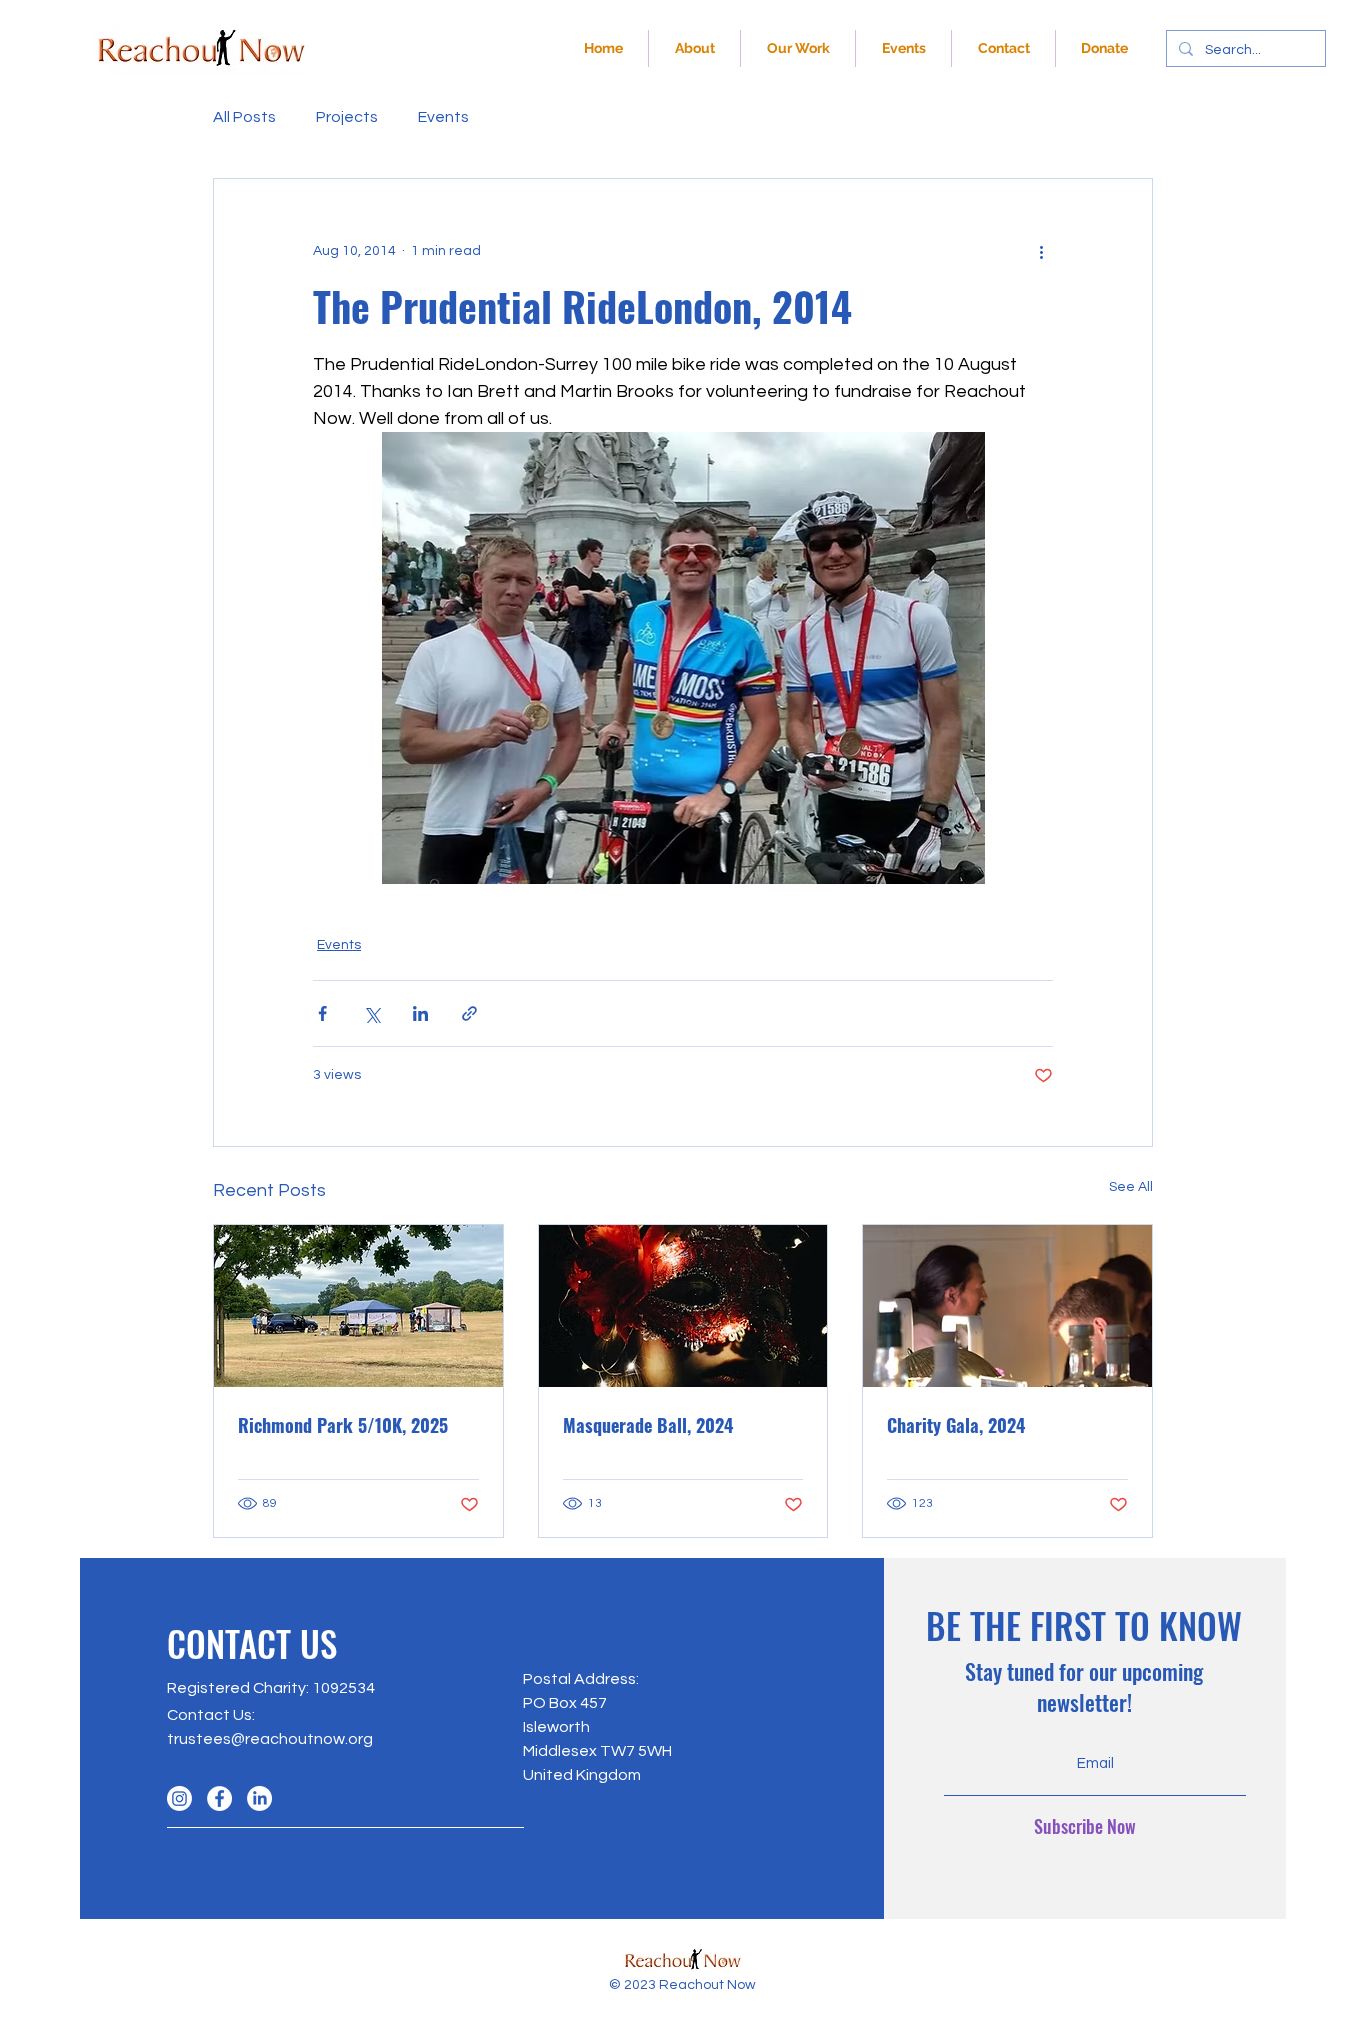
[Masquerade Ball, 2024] (683, 1306)
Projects (347, 117)
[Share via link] (469, 1013)
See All (1131, 1187)
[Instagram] (179, 1798)
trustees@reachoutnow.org (270, 1739)
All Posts (244, 117)
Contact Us (209, 1715)
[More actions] (1041, 251)
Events (443, 117)
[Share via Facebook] (322, 1013)
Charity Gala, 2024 (956, 1425)
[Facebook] (219, 1798)
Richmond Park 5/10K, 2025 (343, 1425)
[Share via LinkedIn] (420, 1013)
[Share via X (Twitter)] (371, 1013)
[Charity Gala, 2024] (1007, 1306)
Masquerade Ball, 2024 (648, 1425)
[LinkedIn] (259, 1798)
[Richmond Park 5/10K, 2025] (358, 1306)
